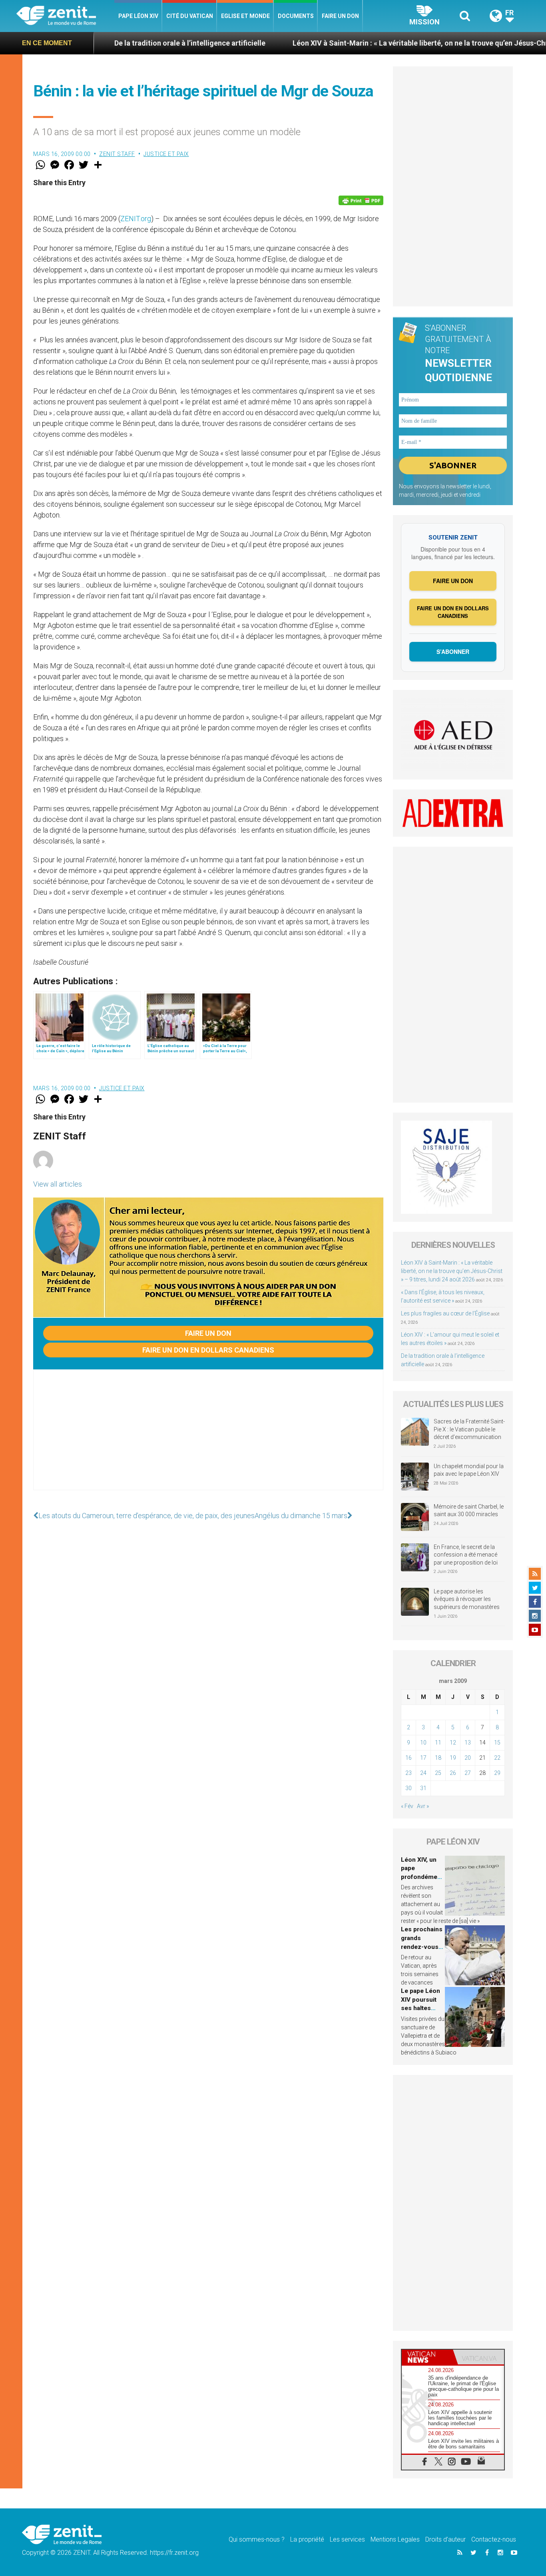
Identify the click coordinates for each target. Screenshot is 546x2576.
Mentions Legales (395, 2539)
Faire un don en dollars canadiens (208, 1350)
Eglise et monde (245, 16)
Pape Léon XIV (138, 16)
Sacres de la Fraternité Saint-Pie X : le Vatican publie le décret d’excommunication (469, 1429)
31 (423, 1788)
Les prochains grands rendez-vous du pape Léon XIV (422, 1946)
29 (497, 1773)
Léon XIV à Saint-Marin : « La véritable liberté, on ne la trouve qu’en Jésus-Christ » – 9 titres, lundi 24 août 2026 (452, 1271)
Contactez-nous (494, 2539)
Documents (296, 16)
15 (497, 1743)
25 (438, 1773)
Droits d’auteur (445, 2539)
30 (409, 1788)
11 (438, 1743)
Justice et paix (166, 154)
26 (453, 1773)
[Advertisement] (208, 1438)
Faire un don (340, 16)
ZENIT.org (136, 219)
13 (468, 1743)
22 (497, 1758)
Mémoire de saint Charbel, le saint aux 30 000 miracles (469, 1511)
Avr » (423, 1806)
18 (438, 1758)
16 (409, 1758)
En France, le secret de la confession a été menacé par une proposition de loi (466, 1555)
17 (423, 1758)
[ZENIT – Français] (65, 16)
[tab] (427, 2357)
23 (409, 1773)
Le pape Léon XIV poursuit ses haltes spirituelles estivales (420, 2008)
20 (468, 1758)
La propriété (307, 2539)
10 (423, 1743)
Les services (347, 2539)
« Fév (407, 1806)
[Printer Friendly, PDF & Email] (361, 200)
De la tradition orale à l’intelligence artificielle (110, 43)
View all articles (58, 1184)
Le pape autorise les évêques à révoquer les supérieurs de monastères (467, 1599)
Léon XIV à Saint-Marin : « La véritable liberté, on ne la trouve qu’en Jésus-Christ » (348, 43)
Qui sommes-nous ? (257, 2539)
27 (468, 1773)
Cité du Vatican (190, 16)
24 (423, 1773)
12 (453, 1743)
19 (453, 1758)
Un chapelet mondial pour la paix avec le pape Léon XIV (469, 1470)
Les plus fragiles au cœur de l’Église (445, 1313)
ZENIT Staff (117, 154)
